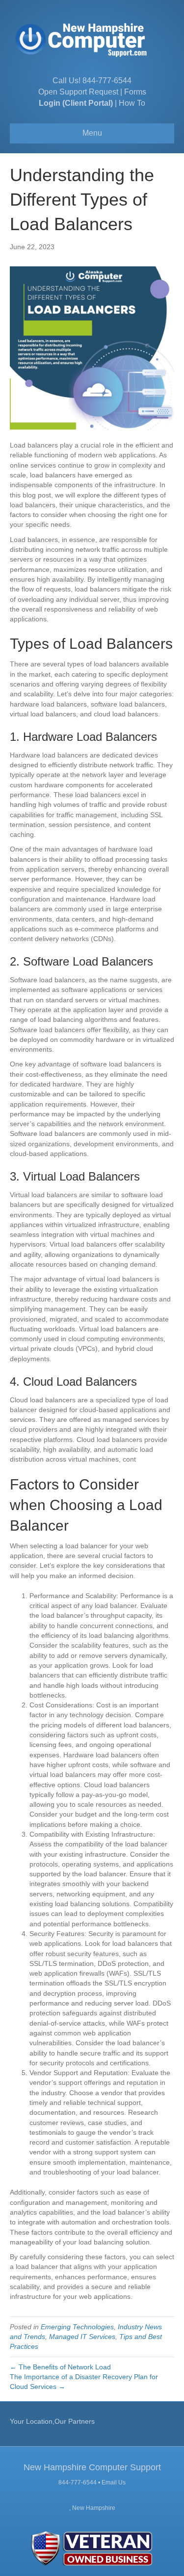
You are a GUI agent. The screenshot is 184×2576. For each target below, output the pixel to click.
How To (132, 103)
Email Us (114, 2482)
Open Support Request (78, 92)
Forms (135, 92)
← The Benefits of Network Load (61, 2367)
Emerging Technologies (77, 2327)
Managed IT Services (82, 2337)
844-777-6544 (107, 81)
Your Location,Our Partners (52, 2421)
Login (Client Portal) (76, 103)
